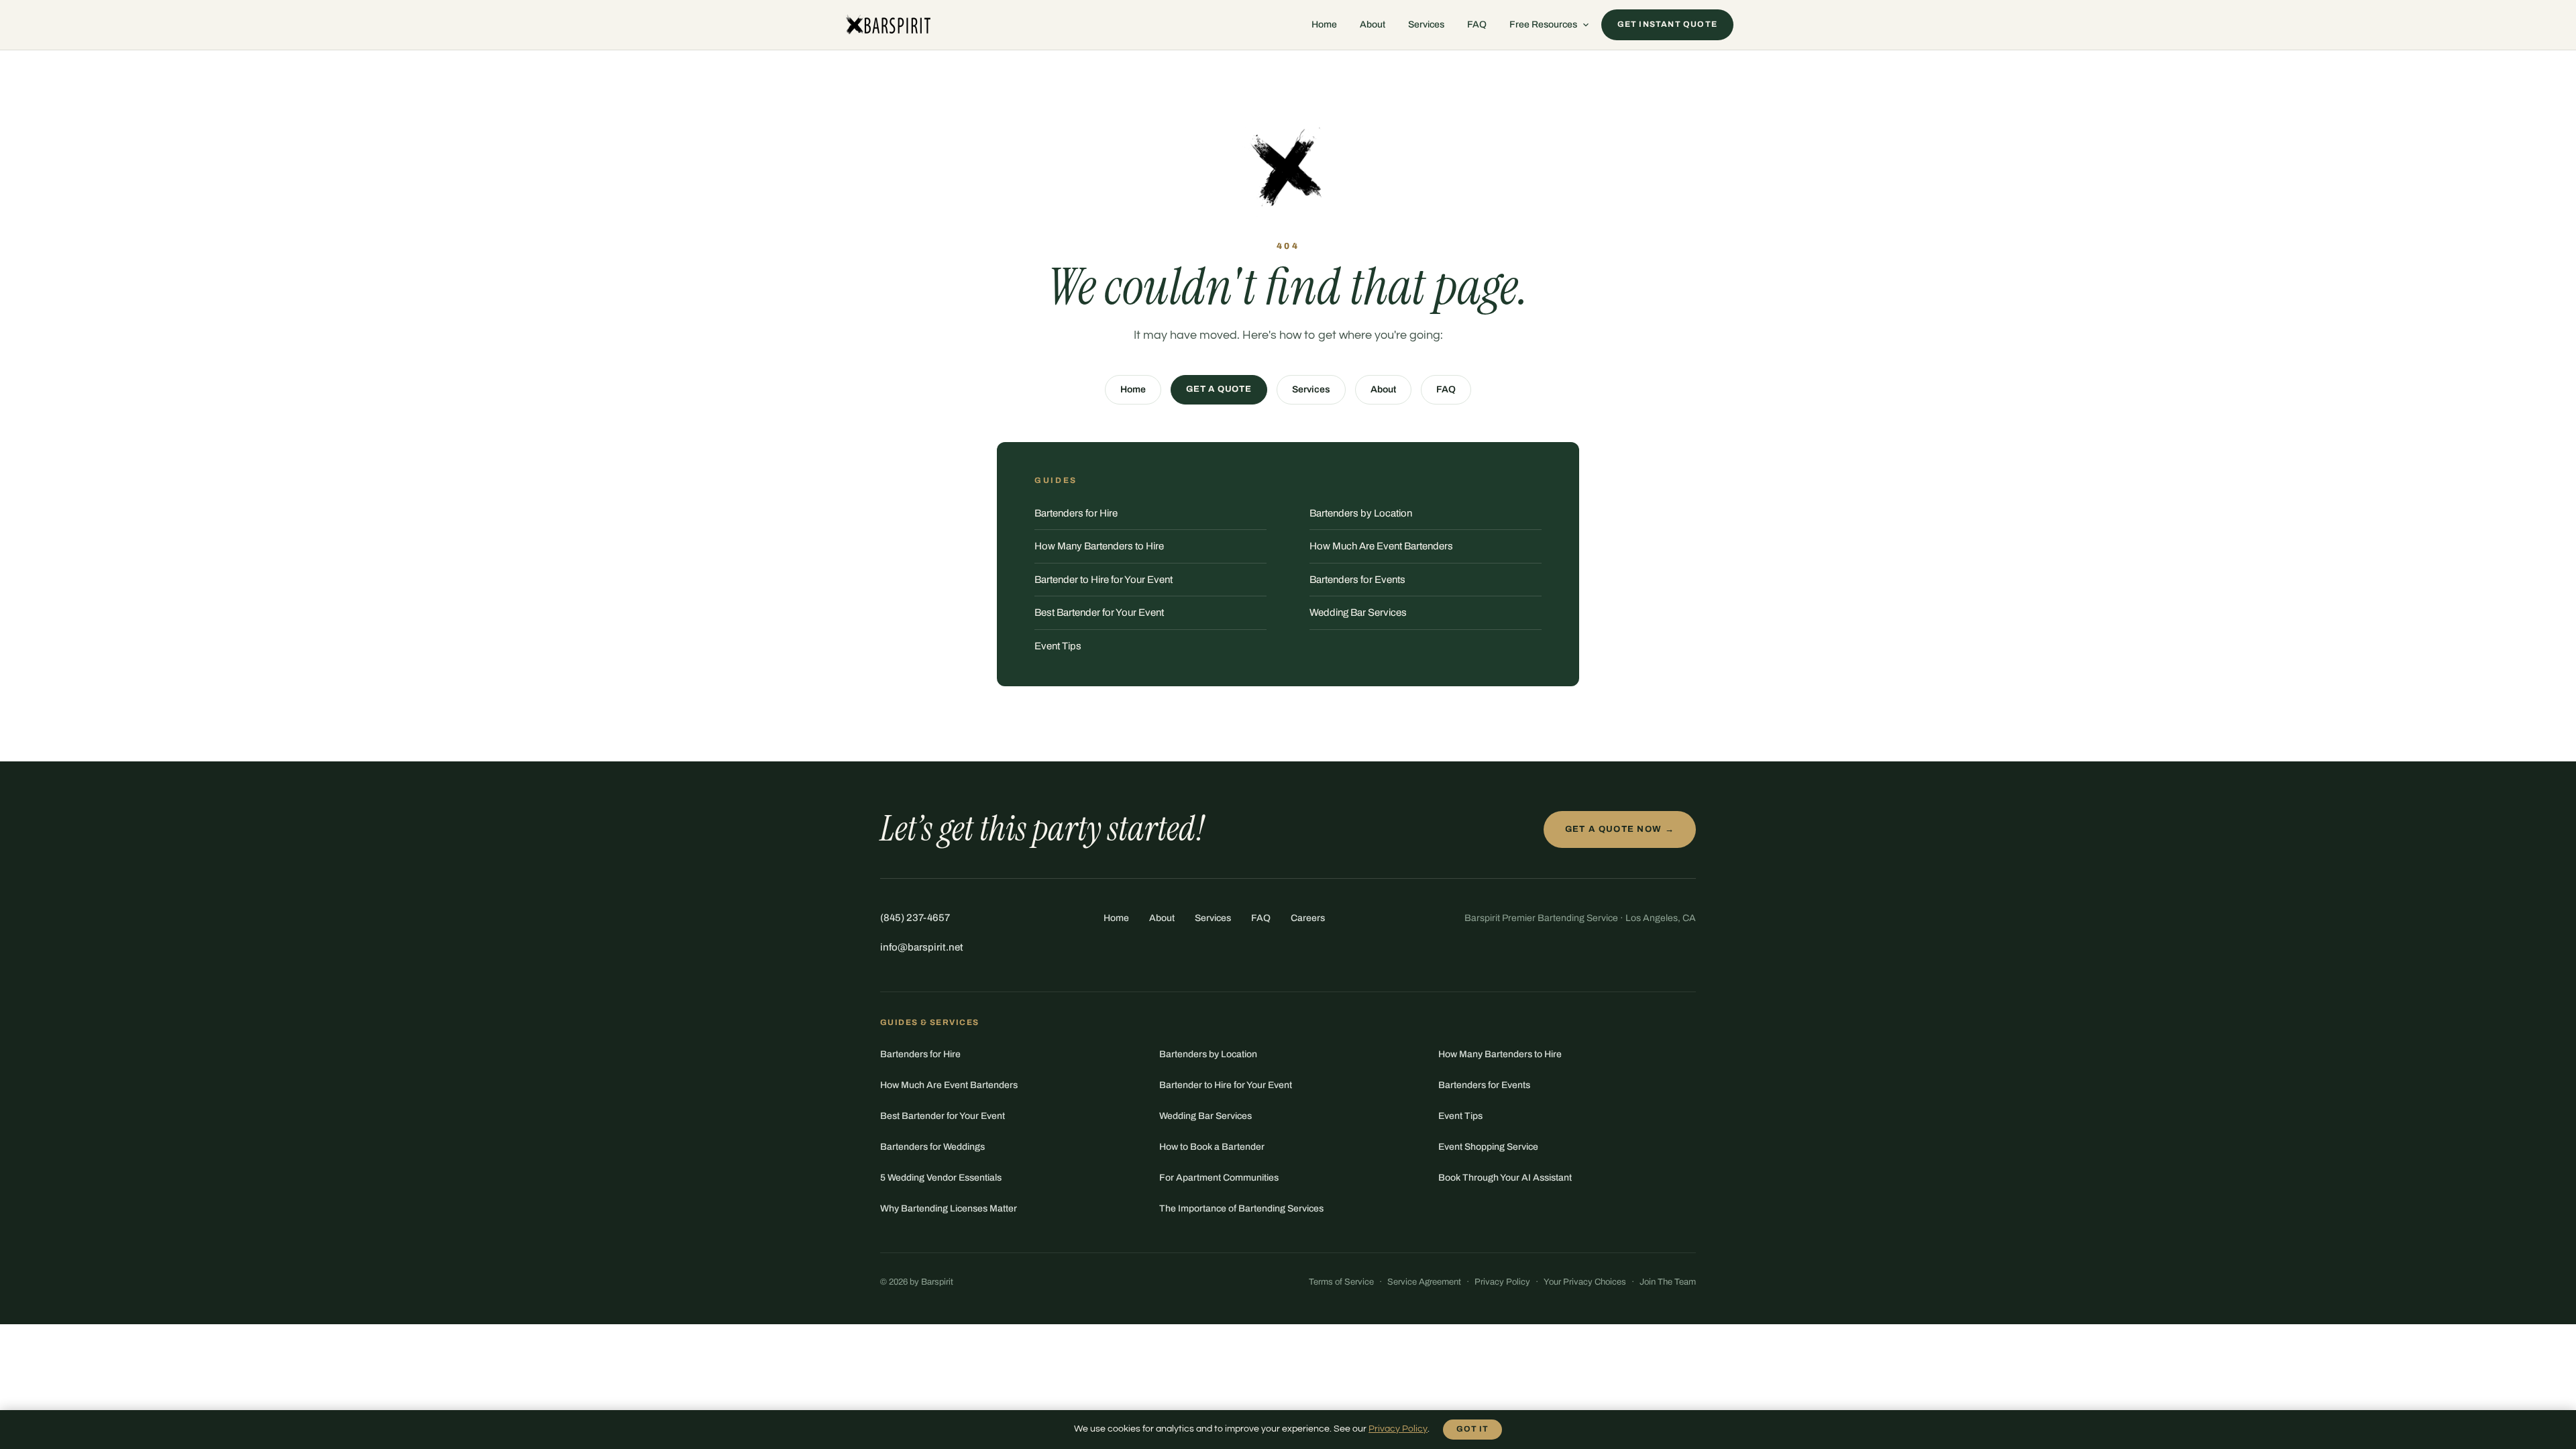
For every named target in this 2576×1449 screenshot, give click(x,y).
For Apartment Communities (1219, 1178)
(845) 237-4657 (915, 918)
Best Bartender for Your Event (1099, 612)
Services (1426, 24)
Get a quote (1219, 389)
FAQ (1477, 24)
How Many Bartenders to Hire (1099, 546)
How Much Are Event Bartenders (1381, 546)
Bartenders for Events (1357, 580)
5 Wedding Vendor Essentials (941, 1178)
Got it (1472, 1429)
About (1373, 24)
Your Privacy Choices (1585, 1282)
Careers (1308, 918)
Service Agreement (1424, 1282)
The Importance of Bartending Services (1241, 1209)
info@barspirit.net (922, 947)
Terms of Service (1341, 1282)
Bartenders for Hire (1076, 513)
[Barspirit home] (887, 25)
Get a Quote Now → (1620, 829)
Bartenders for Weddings (932, 1147)
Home (1324, 24)
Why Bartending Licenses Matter (949, 1209)
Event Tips (1058, 646)
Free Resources (1543, 24)
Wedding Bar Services (1358, 612)
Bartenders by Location (1361, 513)
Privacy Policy (1502, 1282)
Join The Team (1668, 1282)
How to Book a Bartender (1212, 1147)
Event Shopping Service (1488, 1147)
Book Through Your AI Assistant (1505, 1178)
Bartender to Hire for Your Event (1104, 580)
